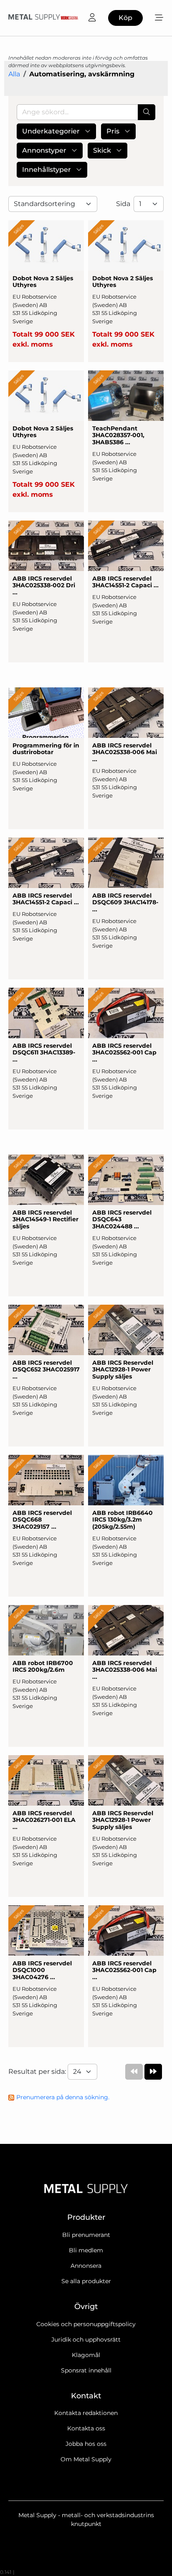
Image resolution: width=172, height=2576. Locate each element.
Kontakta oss (86, 2428)
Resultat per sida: (38, 2072)
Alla (14, 74)
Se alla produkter (86, 2281)
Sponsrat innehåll (86, 2370)
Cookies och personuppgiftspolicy (86, 2324)
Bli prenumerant (86, 2235)
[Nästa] (153, 2072)
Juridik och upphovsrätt (86, 2340)
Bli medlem (86, 2250)
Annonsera (86, 2266)
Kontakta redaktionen (86, 2413)
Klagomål (86, 2355)
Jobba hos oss (86, 2444)
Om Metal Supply (86, 2459)
